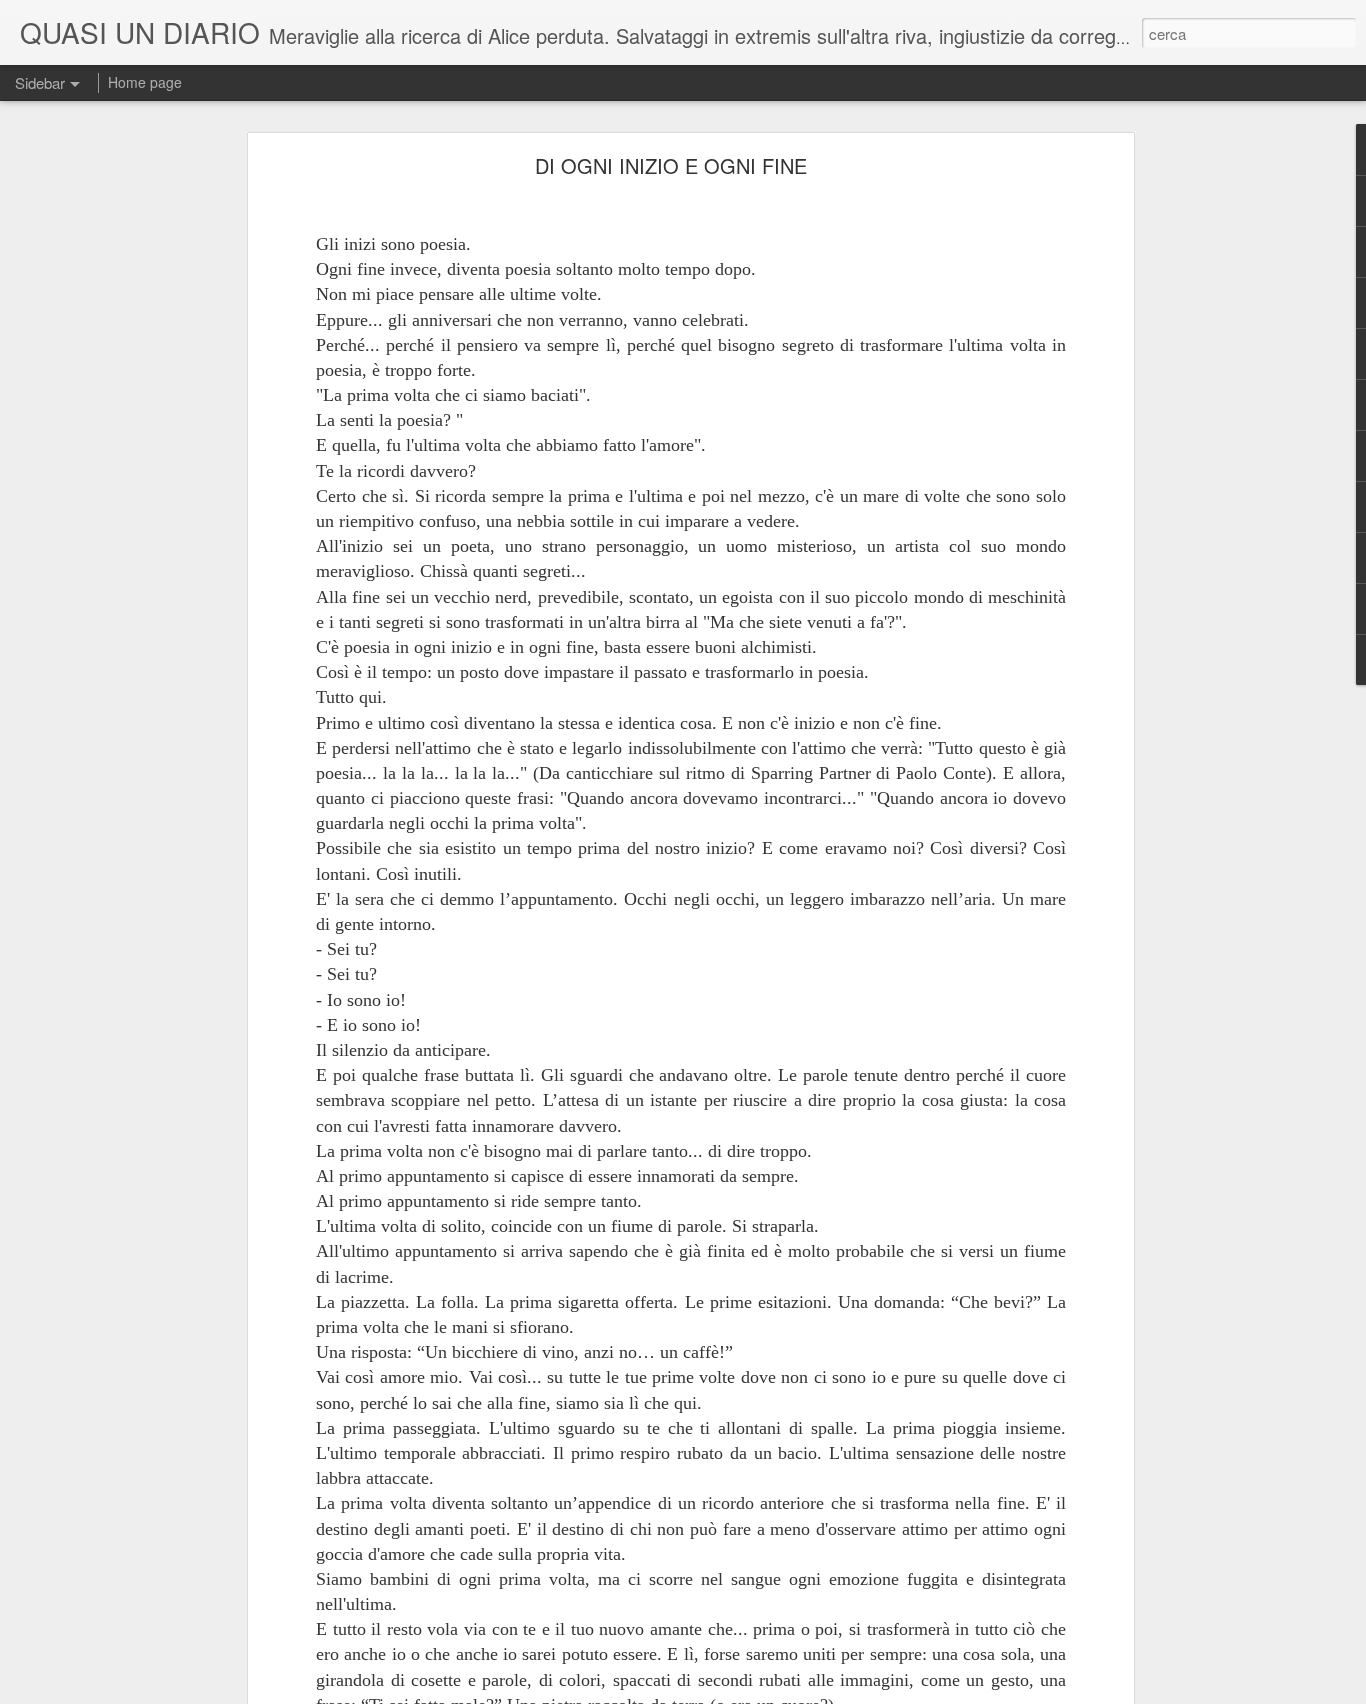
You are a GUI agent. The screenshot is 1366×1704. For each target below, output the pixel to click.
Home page (145, 82)
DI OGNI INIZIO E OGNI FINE (671, 165)
